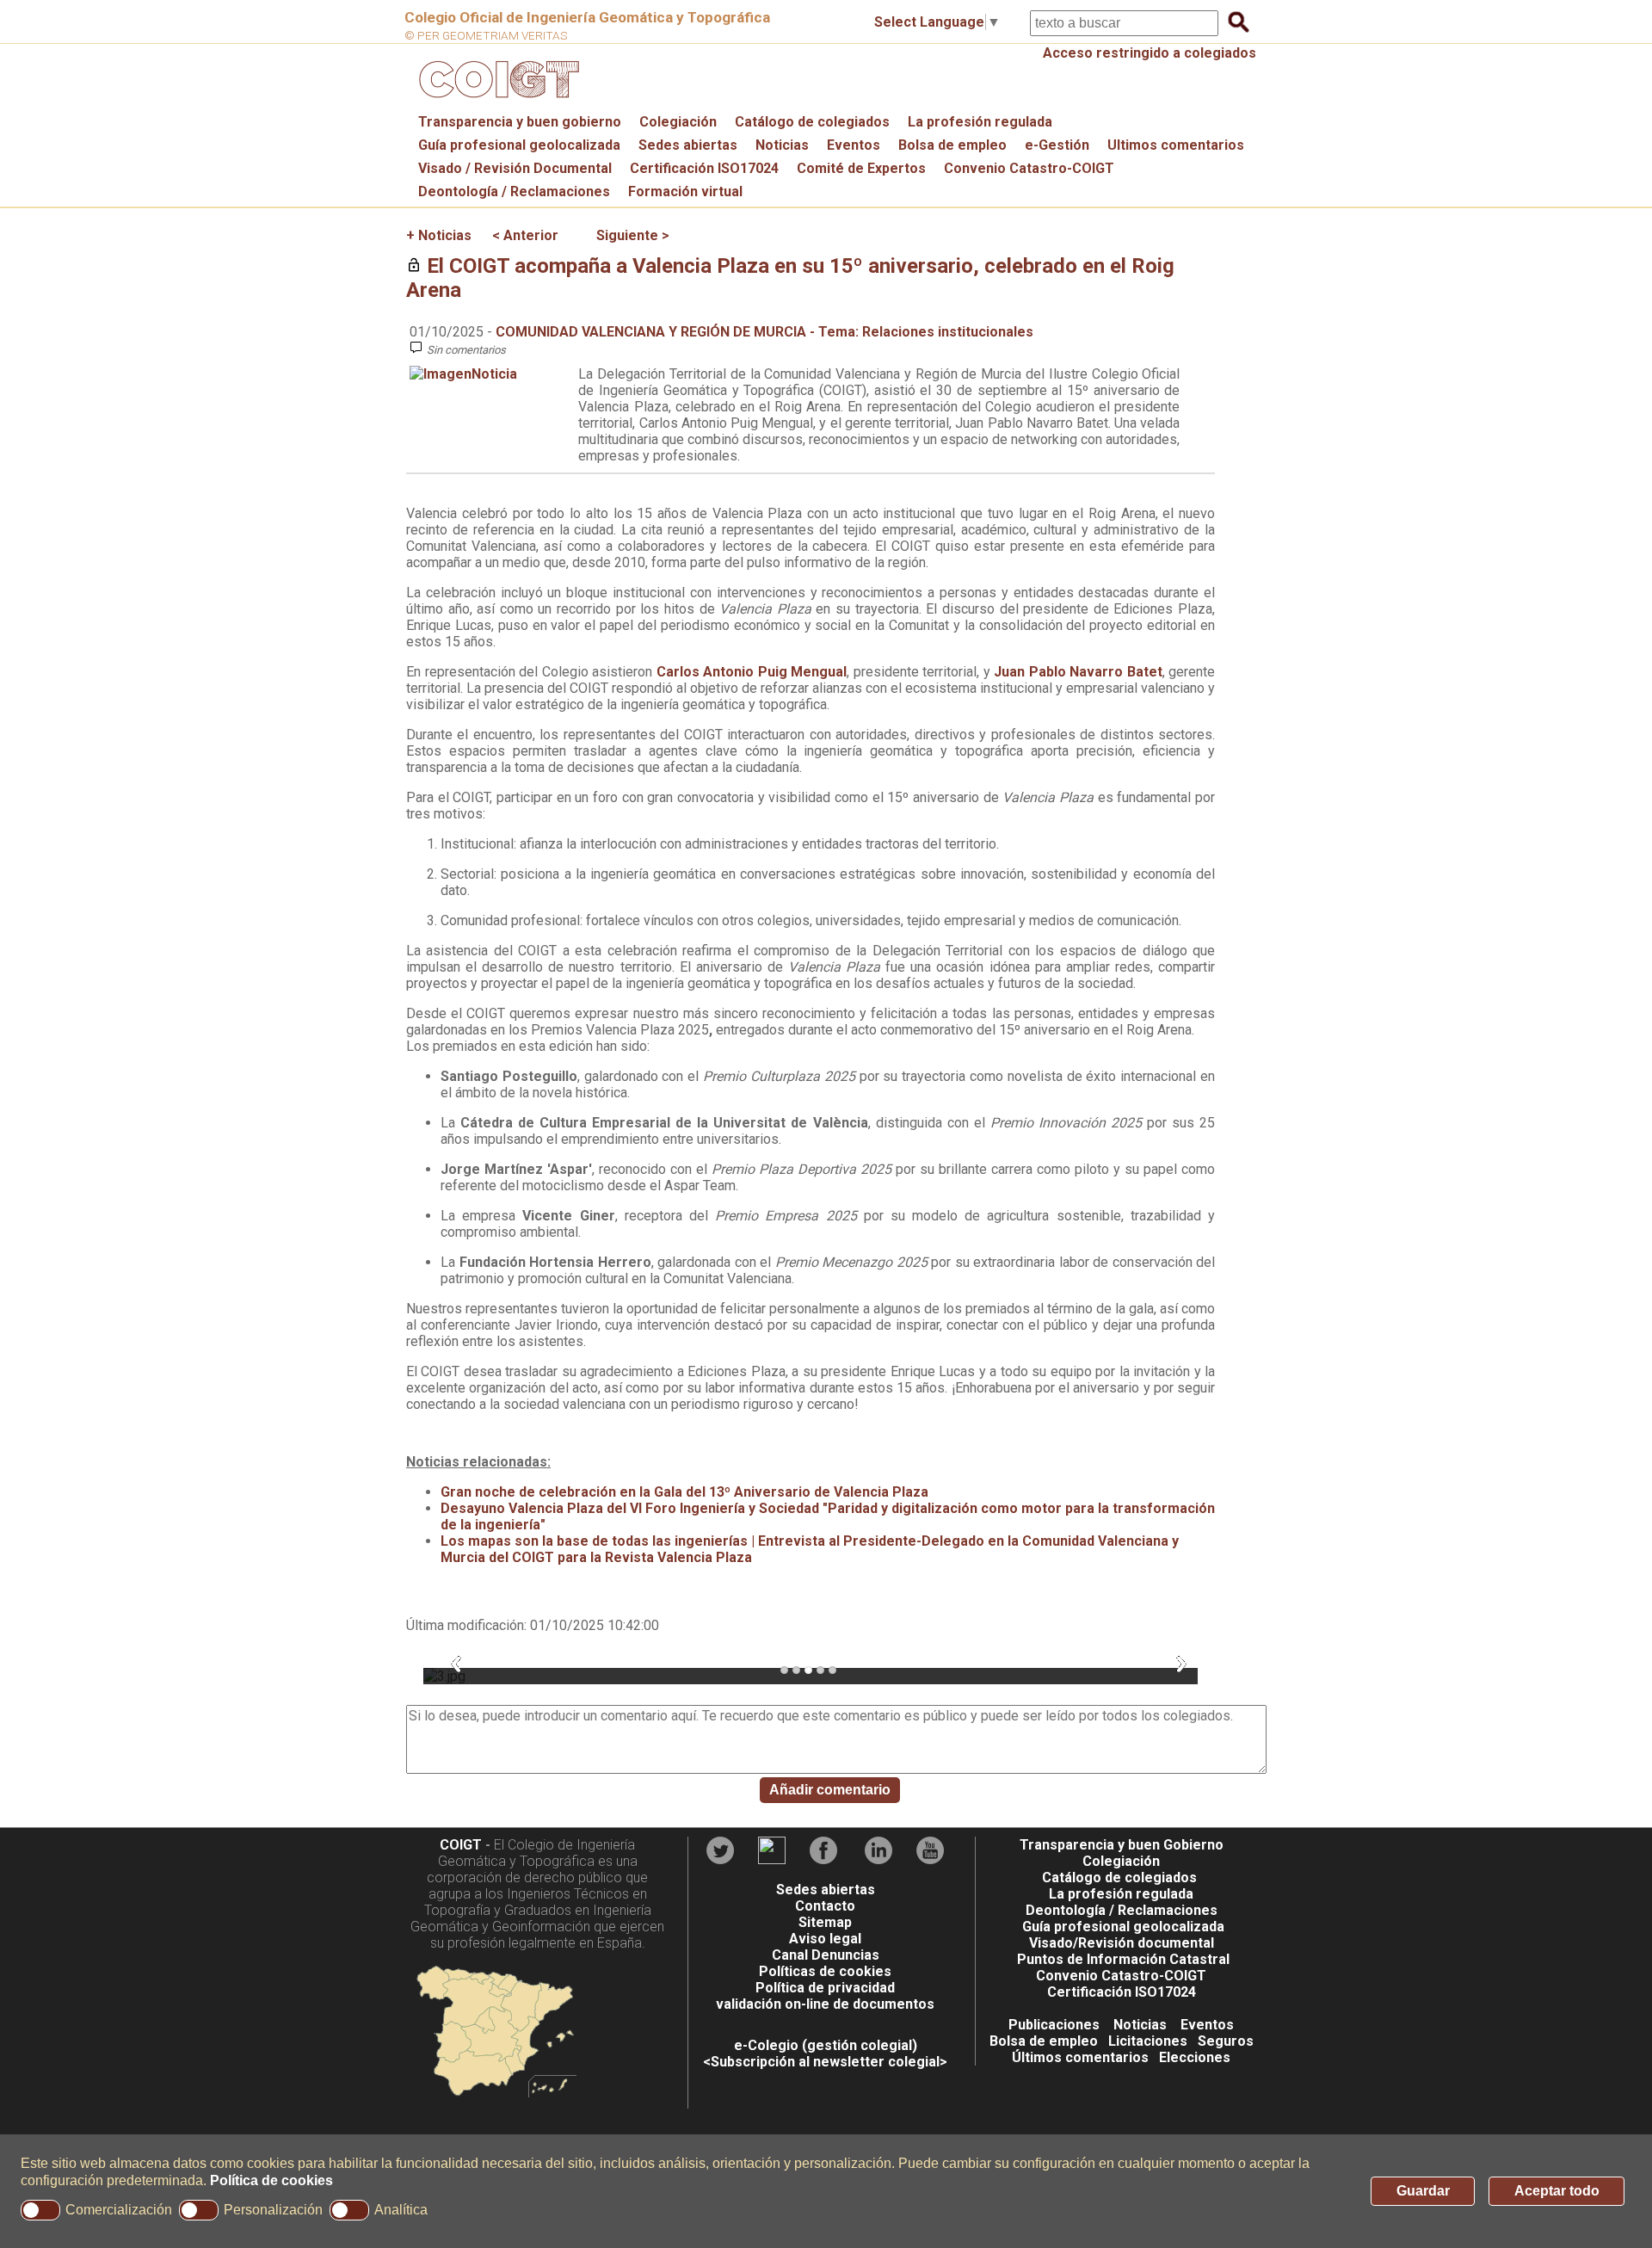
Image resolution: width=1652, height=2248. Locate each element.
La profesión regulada (980, 122)
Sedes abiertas (688, 145)
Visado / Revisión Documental (515, 168)
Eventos (854, 145)
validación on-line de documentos (825, 2004)
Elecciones (1195, 2057)
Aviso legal (825, 1939)
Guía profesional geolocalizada (519, 145)
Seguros (1226, 2041)
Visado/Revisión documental (1122, 1943)
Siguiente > (633, 235)
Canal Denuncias (826, 1955)
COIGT (461, 1845)
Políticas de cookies (825, 1971)
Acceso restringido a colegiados (1150, 53)
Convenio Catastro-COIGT (1029, 168)
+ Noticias (439, 235)
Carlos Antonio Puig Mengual (752, 672)
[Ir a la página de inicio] (496, 102)
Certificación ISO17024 (704, 168)
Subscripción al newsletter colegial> (829, 2062)
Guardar (1423, 2191)
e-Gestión (1057, 145)
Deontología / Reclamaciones (514, 191)
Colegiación (678, 122)
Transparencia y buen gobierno (520, 122)
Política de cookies (271, 2180)
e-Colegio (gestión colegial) (826, 2045)
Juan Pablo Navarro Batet (1078, 672)
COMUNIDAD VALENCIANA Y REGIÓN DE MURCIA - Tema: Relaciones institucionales (764, 332)
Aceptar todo (1557, 2191)
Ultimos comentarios (1176, 145)
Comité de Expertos (861, 168)
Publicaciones (1054, 2025)
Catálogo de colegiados (812, 122)
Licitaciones (1148, 2041)
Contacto (825, 1906)
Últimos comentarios (1080, 2057)
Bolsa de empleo (952, 145)
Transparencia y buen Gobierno (1122, 1845)
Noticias (782, 145)
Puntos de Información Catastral (1123, 1959)
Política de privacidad (825, 1988)
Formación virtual (685, 191)
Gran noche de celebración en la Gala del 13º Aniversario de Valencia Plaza (684, 1492)
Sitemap (825, 1922)
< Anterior (525, 235)
